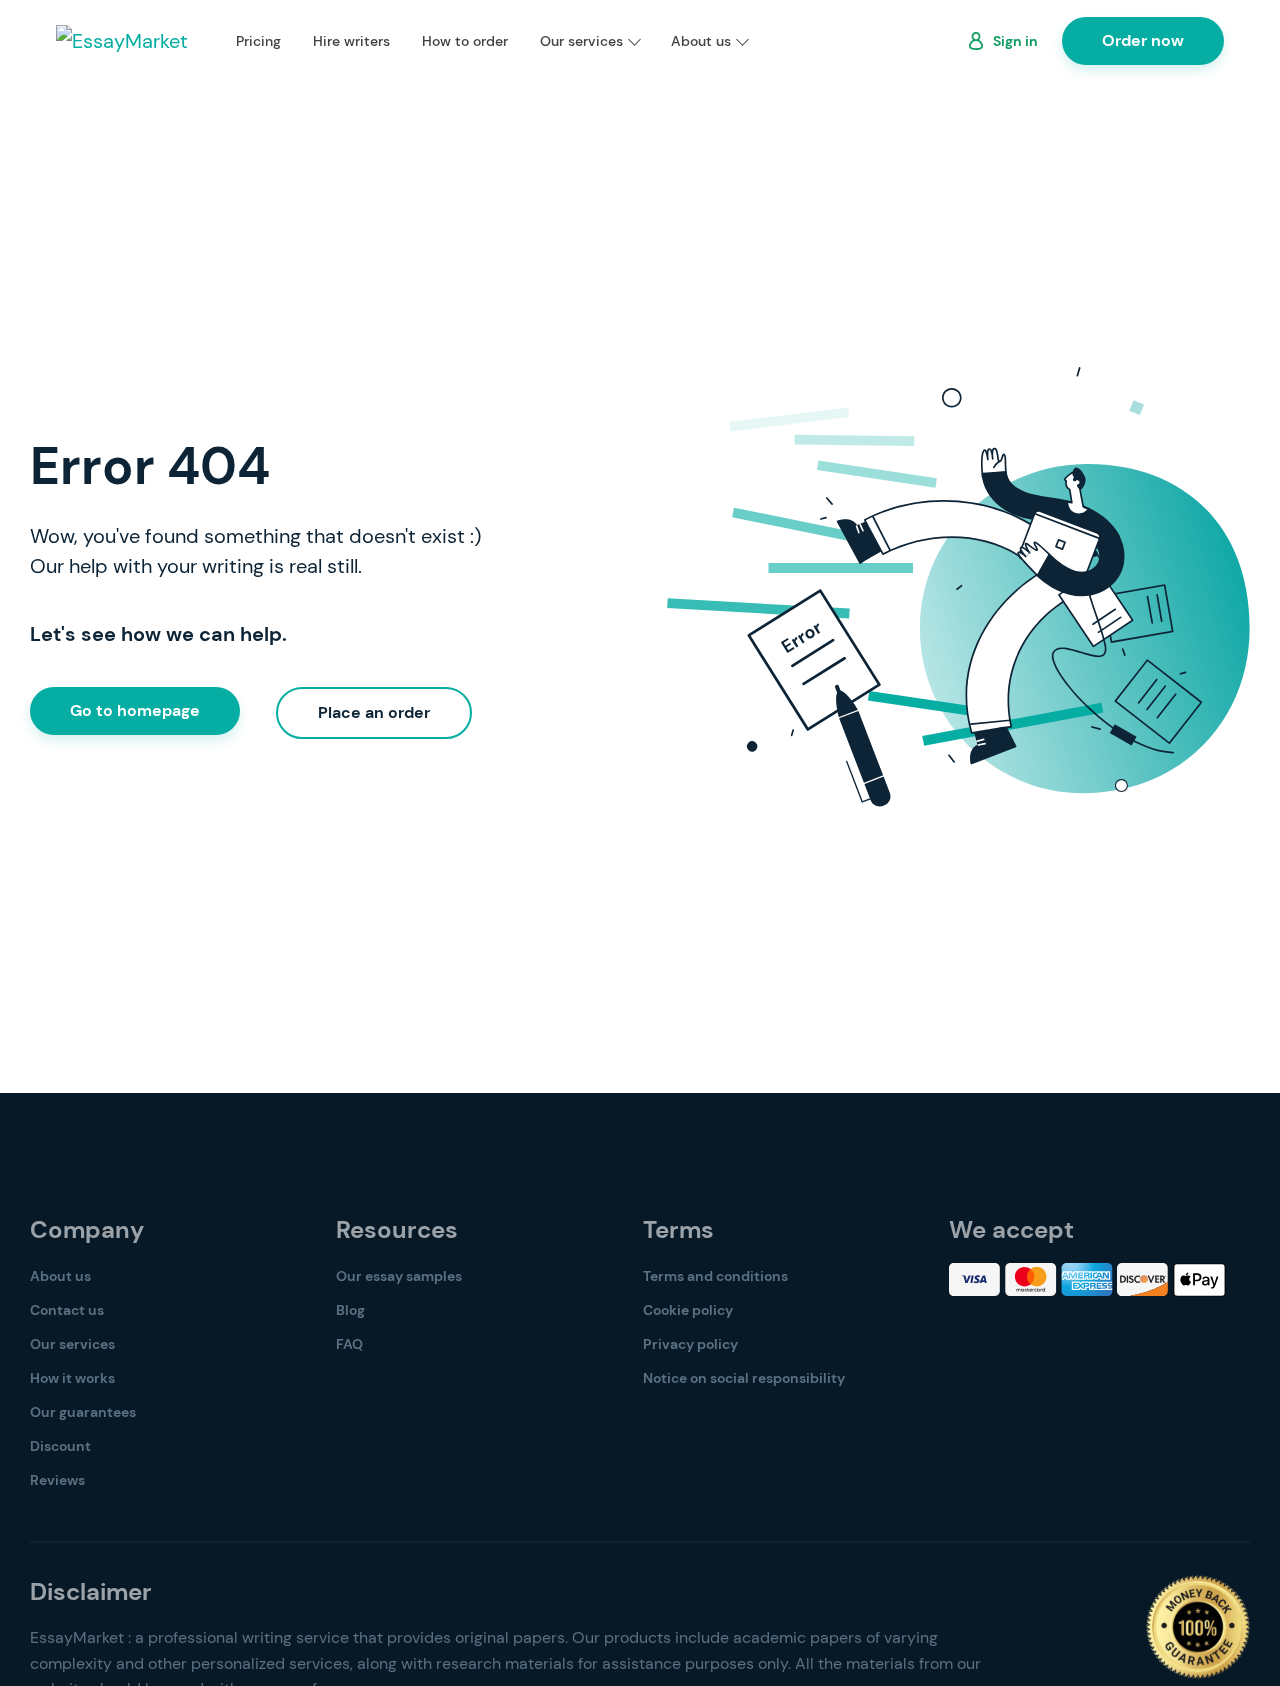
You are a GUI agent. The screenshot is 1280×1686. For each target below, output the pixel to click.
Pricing (258, 41)
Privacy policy (690, 1344)
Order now (1143, 40)
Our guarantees (83, 1412)
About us (701, 41)
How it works (72, 1378)
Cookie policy (688, 1310)
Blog (350, 1310)
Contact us (67, 1310)
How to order (465, 41)
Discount (60, 1446)
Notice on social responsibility (744, 1378)
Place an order (374, 712)
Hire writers (351, 41)
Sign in (1015, 41)
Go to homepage (135, 710)
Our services (581, 41)
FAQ (349, 1344)
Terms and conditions (715, 1276)
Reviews (57, 1480)
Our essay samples (399, 1276)
